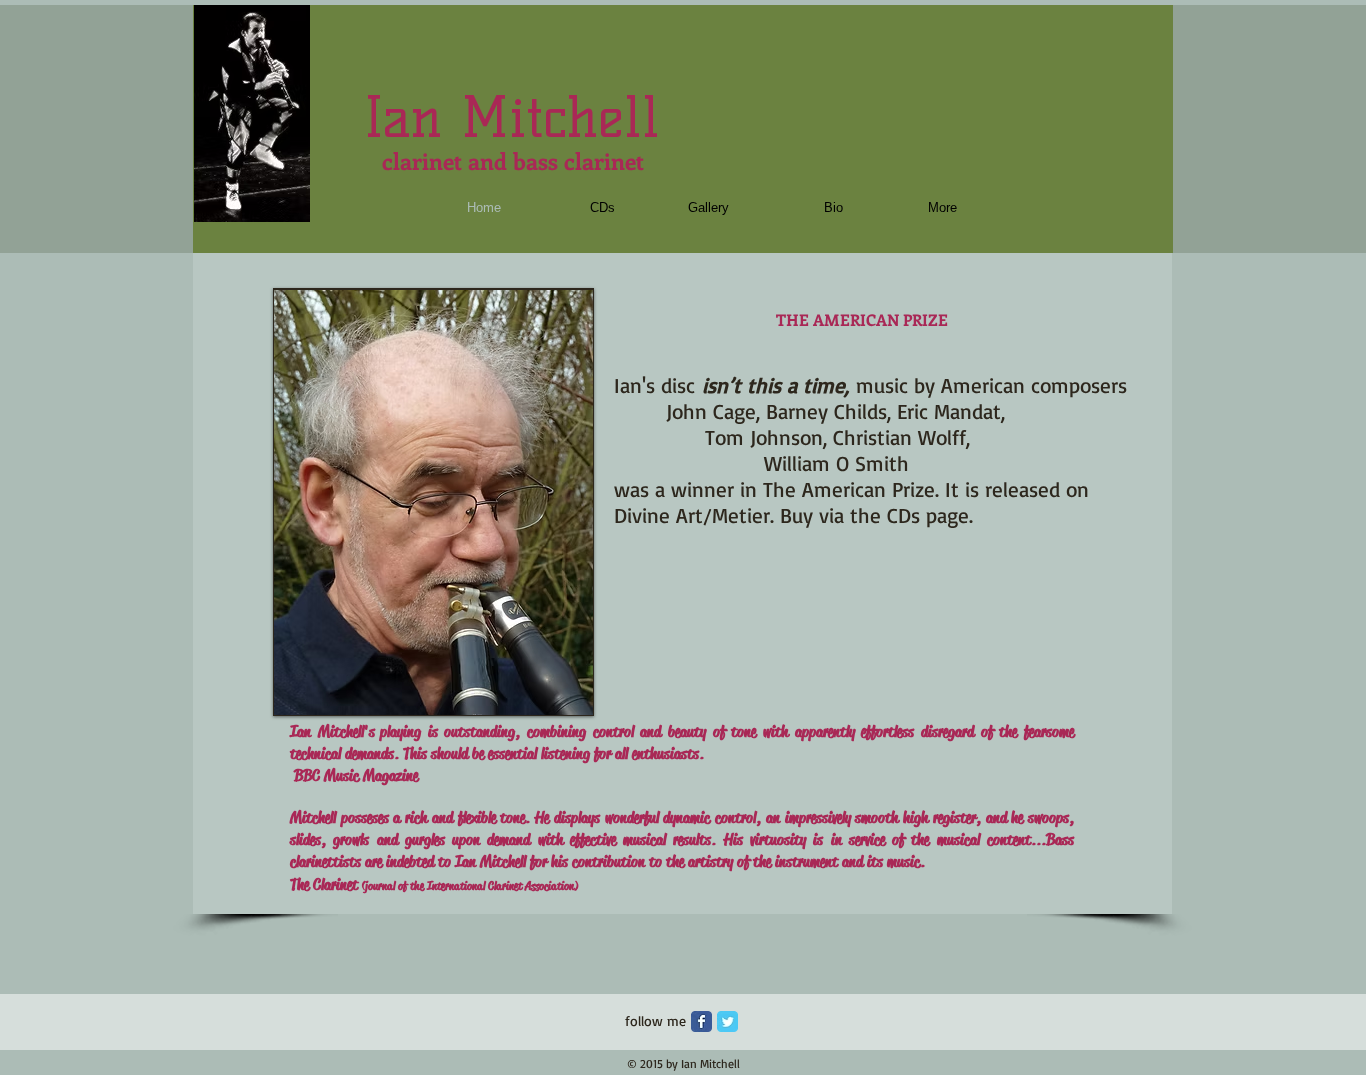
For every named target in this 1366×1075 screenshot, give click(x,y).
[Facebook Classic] (701, 1021)
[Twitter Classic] (727, 1021)
